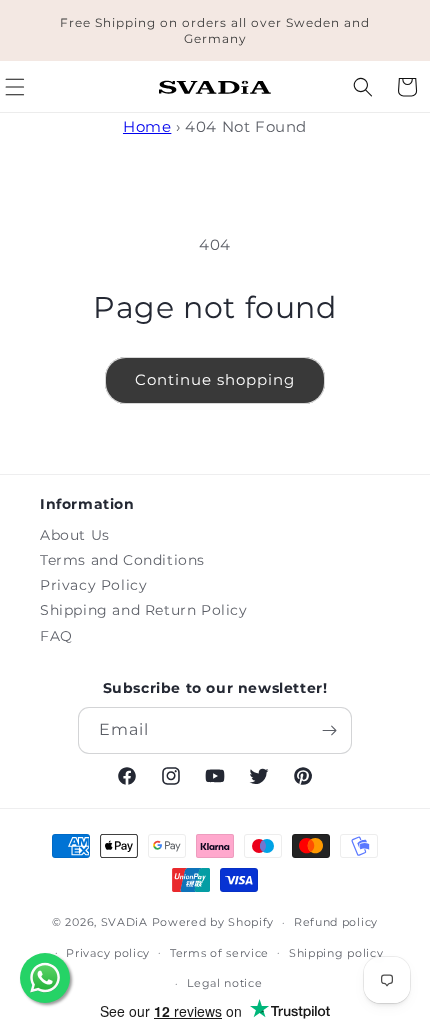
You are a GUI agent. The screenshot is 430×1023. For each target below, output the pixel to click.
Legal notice (224, 983)
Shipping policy (336, 953)
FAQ (56, 636)
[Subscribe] (329, 730)
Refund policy (336, 922)
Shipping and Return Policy (144, 610)
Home (147, 126)
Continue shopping (215, 379)
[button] (363, 87)
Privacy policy (108, 953)
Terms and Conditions (122, 560)
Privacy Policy (93, 585)
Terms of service (219, 953)
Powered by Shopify (213, 922)
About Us (75, 535)
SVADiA (124, 922)
